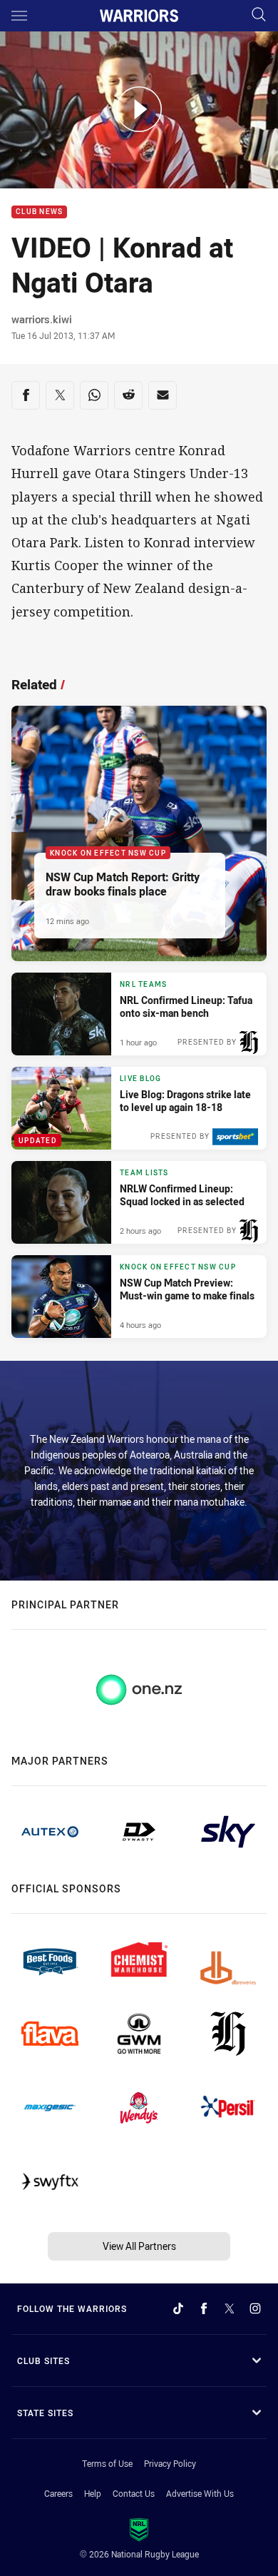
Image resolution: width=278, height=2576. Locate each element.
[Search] (259, 15)
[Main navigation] (19, 16)
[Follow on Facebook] (204, 2308)
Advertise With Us (200, 2493)
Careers (58, 2493)
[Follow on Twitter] (230, 2308)
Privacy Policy (170, 2463)
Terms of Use (107, 2463)
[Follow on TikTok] (178, 2308)
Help (93, 2493)
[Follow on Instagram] (255, 2308)
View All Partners (139, 2246)
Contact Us (134, 2493)
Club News (39, 212)
